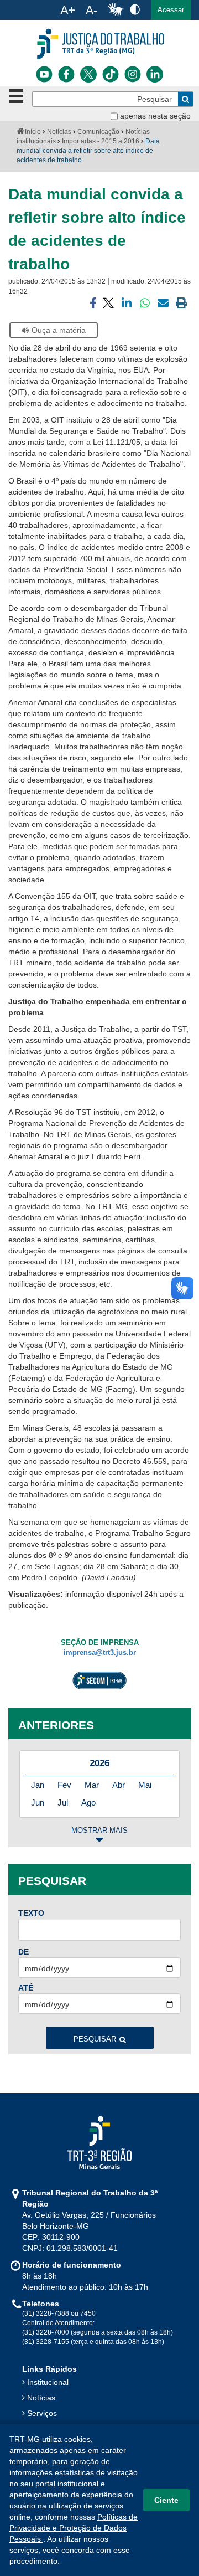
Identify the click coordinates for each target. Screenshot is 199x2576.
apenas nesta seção (155, 116)
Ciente (166, 2500)
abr (119, 1785)
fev (64, 1785)
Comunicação (98, 132)
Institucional (48, 2382)
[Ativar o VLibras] (116, 10)
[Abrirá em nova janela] (44, 74)
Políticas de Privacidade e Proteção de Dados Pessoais (74, 2528)
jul (63, 1803)
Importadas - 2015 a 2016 (101, 141)
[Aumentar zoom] (67, 10)
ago (88, 1803)
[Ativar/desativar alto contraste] (135, 9)
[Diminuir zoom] (91, 10)
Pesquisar (95, 2039)
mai (145, 1785)
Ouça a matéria (59, 330)
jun (38, 1803)
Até (26, 1988)
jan (38, 1785)
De (23, 1952)
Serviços (42, 2413)
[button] (171, 10)
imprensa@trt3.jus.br (100, 1653)
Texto (31, 1913)
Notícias (59, 132)
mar (92, 1785)
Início (33, 132)
